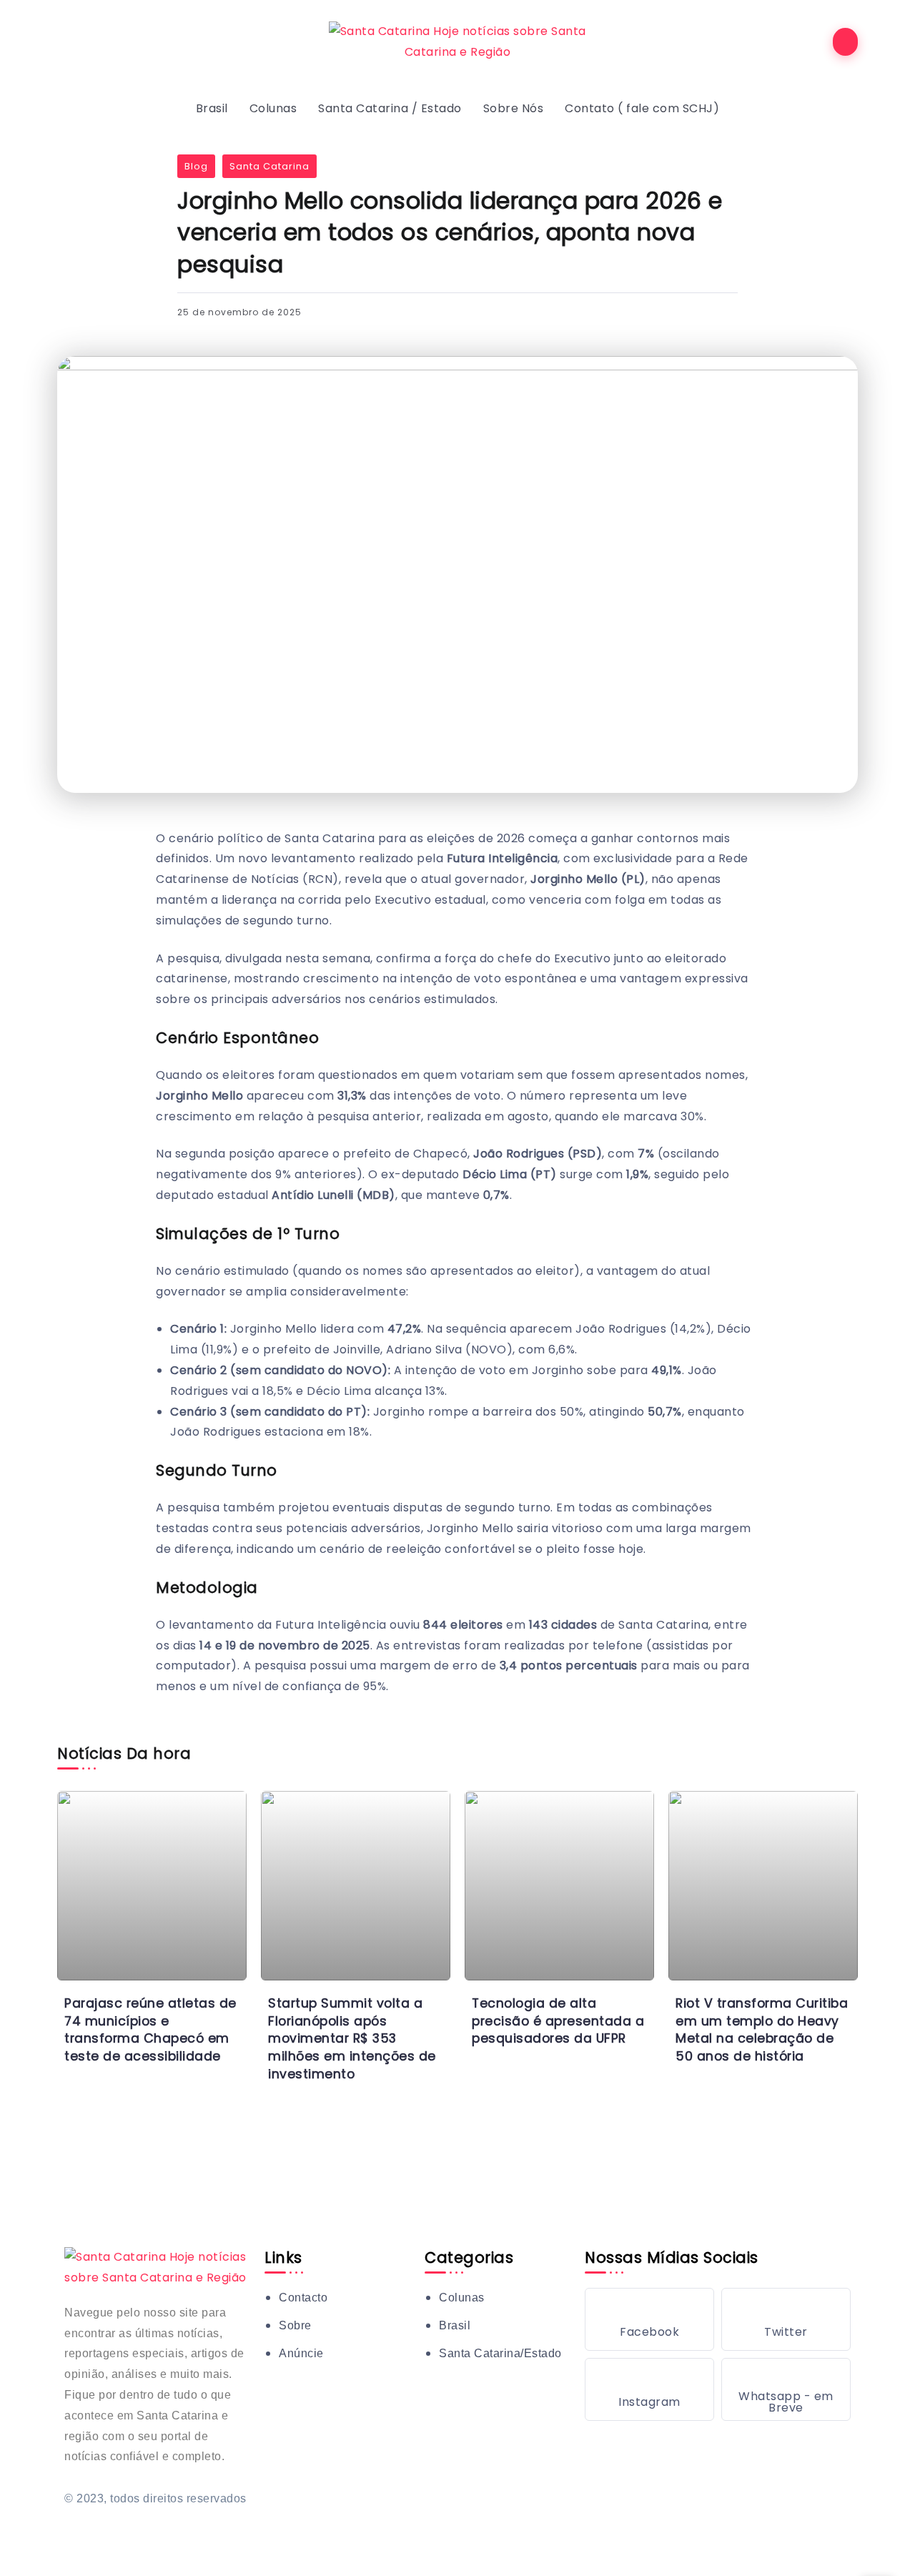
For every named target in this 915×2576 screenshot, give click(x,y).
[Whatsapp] (786, 2389)
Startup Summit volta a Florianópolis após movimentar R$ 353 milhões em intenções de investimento (352, 2039)
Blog (196, 166)
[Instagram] (649, 2389)
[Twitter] (786, 2319)
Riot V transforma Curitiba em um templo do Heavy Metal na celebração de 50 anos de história (762, 2030)
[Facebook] (649, 2319)
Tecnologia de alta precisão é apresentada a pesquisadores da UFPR (558, 2021)
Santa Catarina (269, 166)
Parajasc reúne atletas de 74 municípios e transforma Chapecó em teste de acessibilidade (150, 2030)
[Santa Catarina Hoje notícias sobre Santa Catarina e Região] (457, 41)
